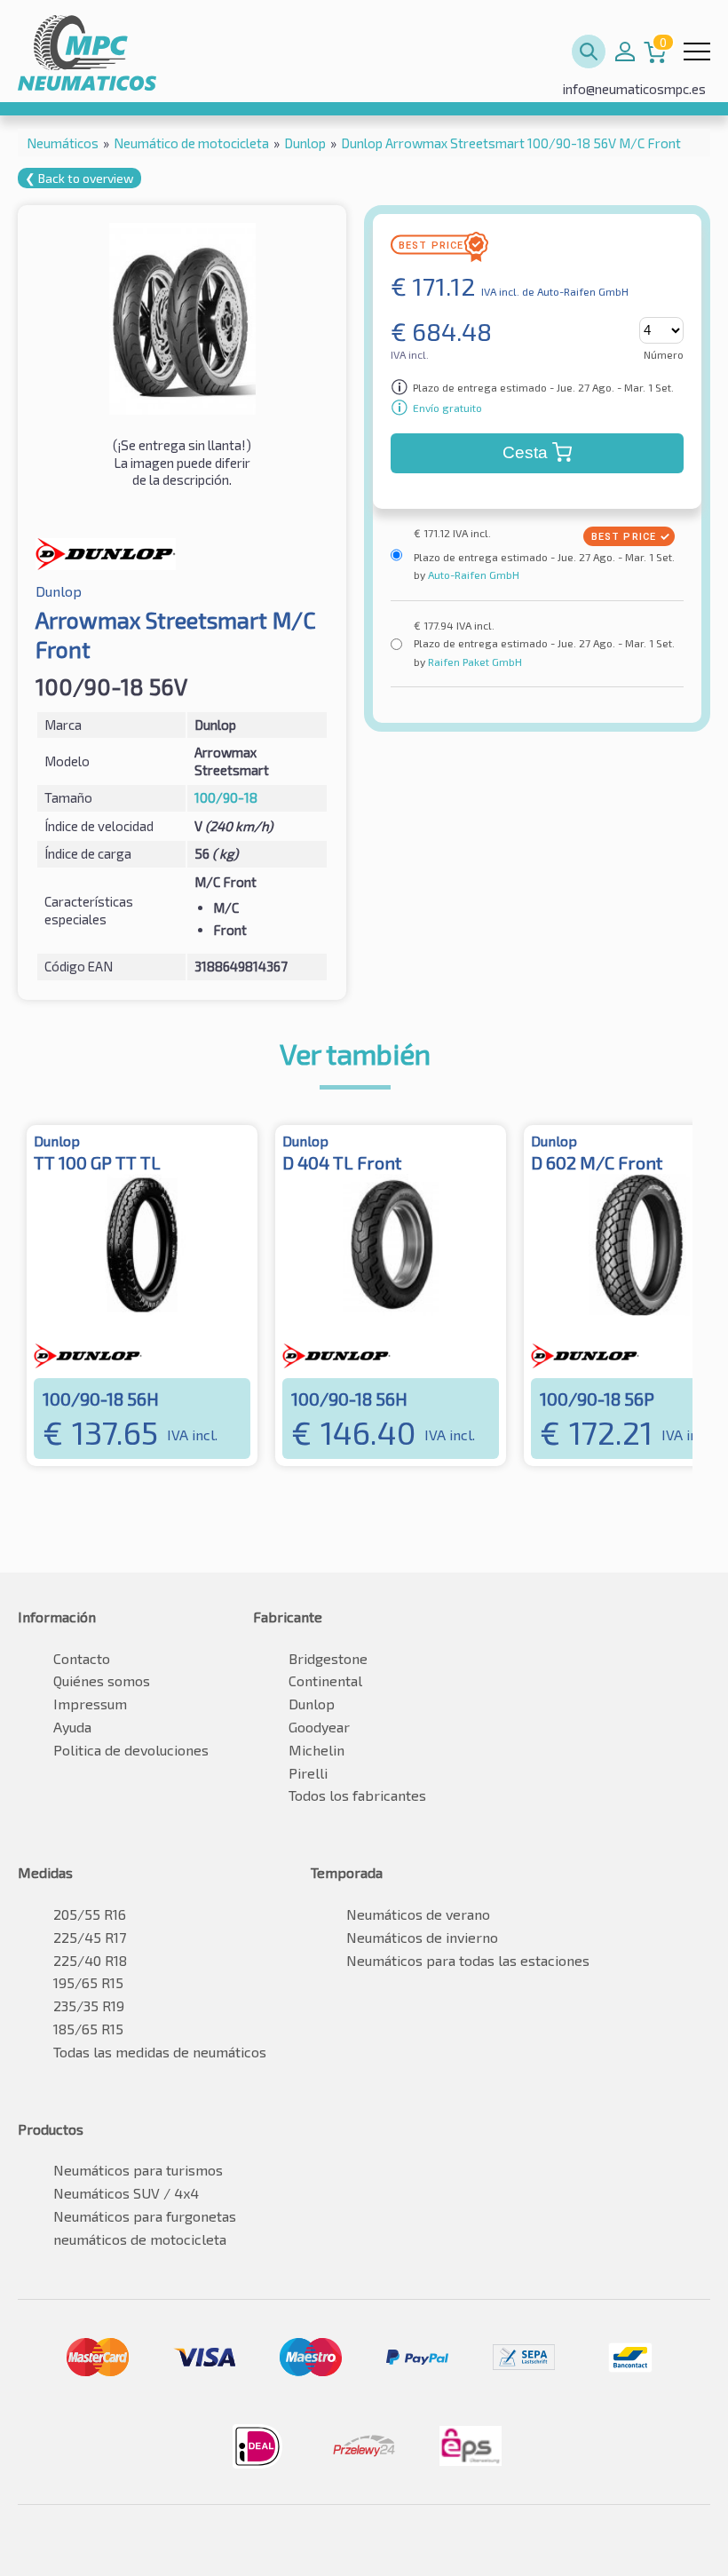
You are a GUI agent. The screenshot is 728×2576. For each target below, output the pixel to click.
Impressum (90, 1704)
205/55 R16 (90, 1914)
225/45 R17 (90, 1937)
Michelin (317, 1750)
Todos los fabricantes (357, 1795)
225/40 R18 (90, 1960)
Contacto (82, 1658)
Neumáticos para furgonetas (145, 2216)
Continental (325, 1680)
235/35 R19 (89, 2005)
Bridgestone (328, 1658)
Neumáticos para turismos (138, 2170)
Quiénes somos (102, 1680)
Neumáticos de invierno (422, 1937)
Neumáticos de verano (418, 1914)
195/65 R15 (88, 1982)
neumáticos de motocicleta (140, 2239)
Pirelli (308, 1773)
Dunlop (312, 1704)
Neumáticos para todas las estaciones (468, 1960)
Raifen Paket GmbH (474, 662)
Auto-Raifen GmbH (472, 575)
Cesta (525, 452)
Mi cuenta (625, 52)
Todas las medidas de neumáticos (160, 2052)
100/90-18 (226, 797)
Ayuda (72, 1727)
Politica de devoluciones (131, 1750)
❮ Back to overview (79, 178)
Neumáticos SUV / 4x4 (126, 2193)
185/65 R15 (88, 2029)
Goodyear (319, 1727)
